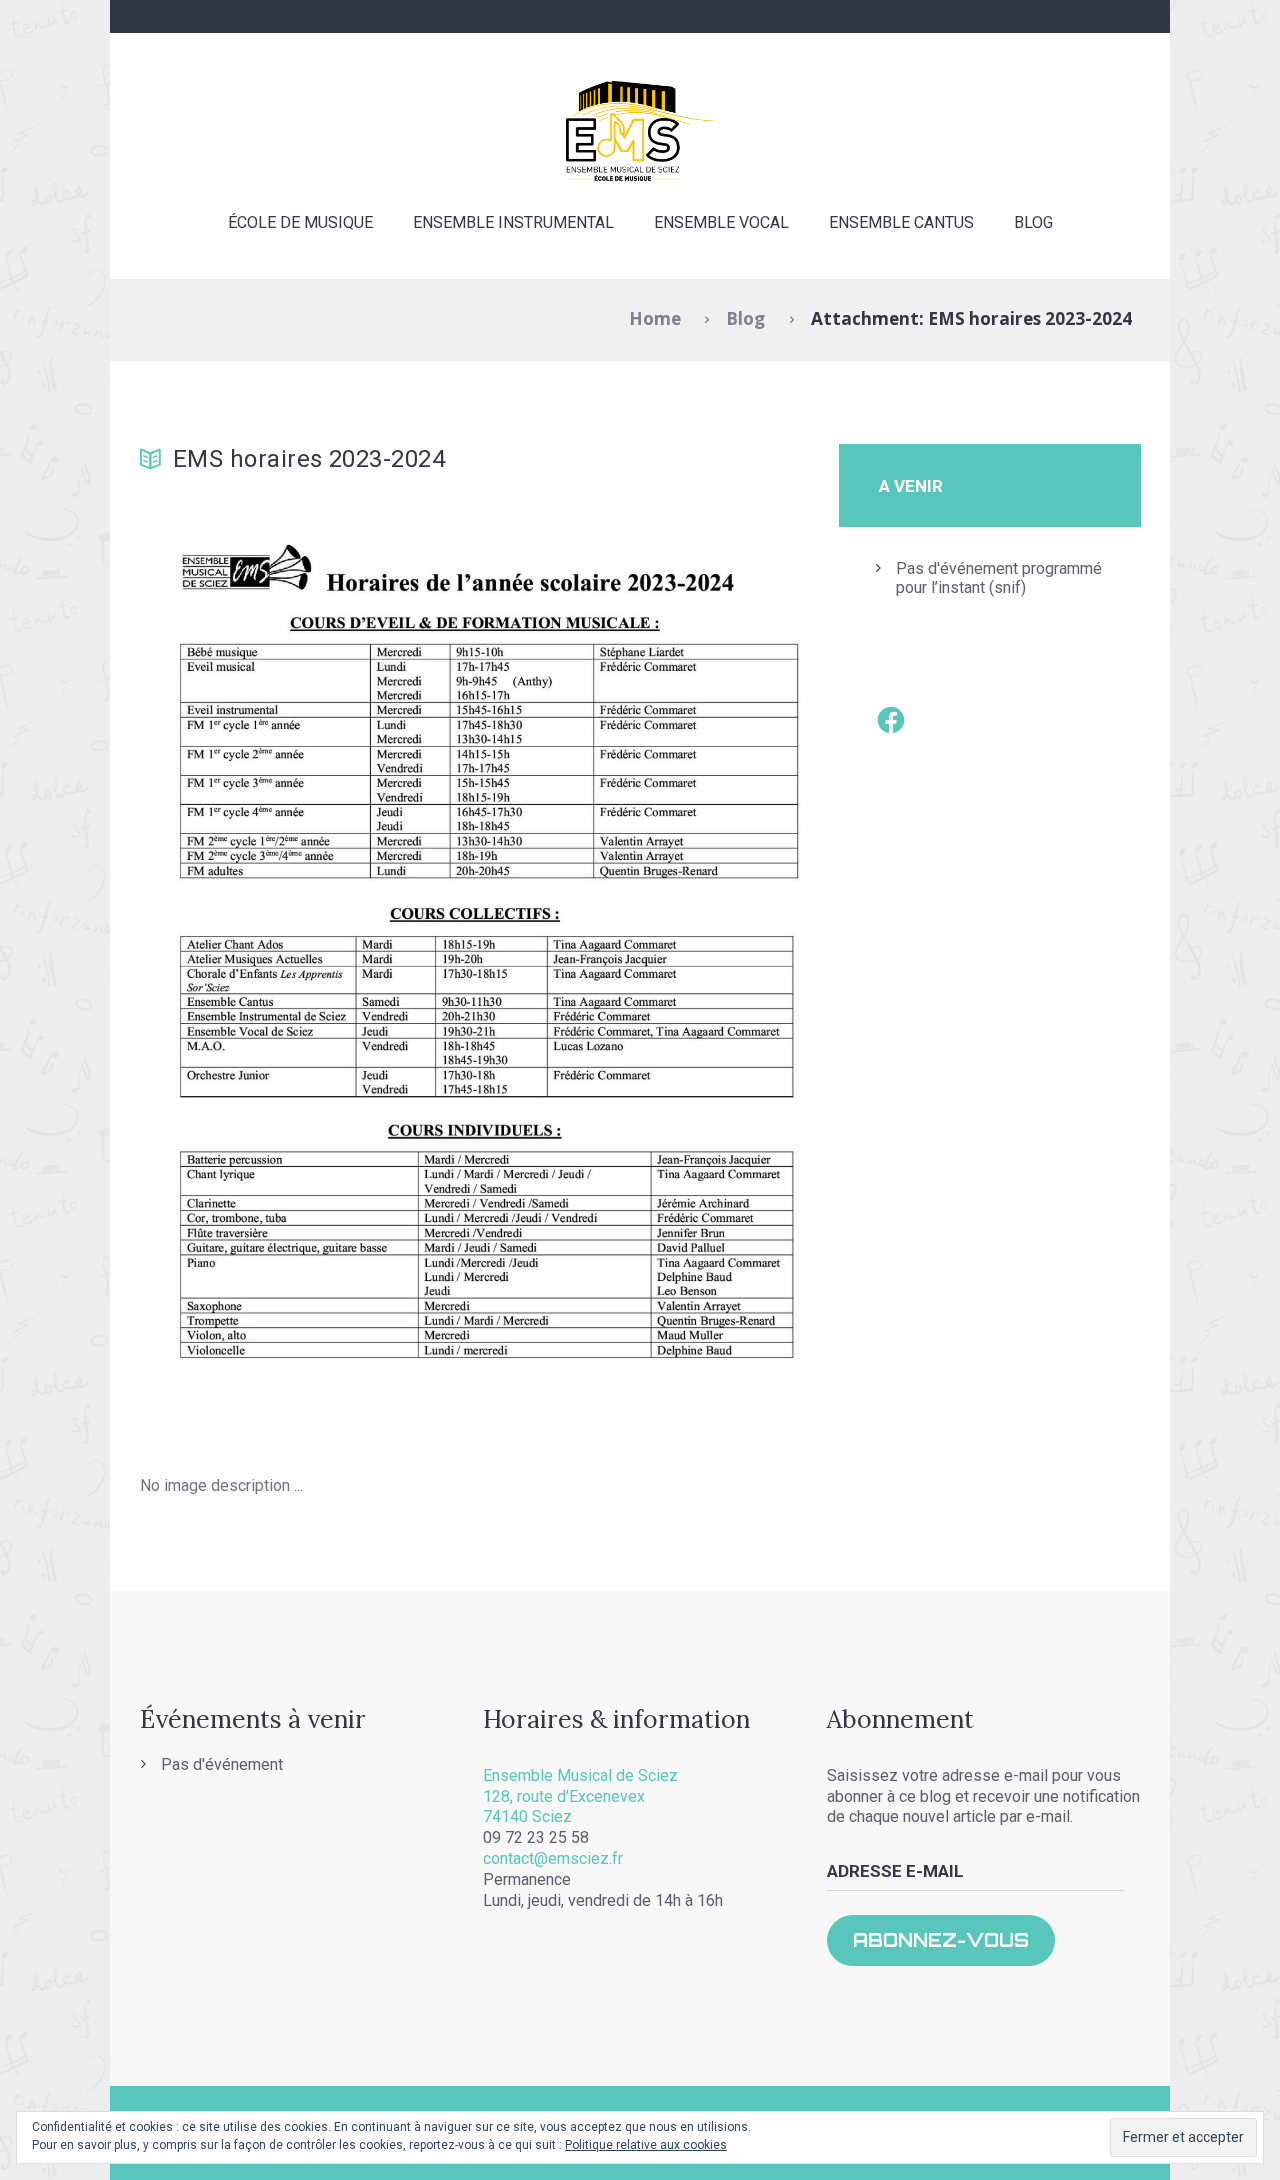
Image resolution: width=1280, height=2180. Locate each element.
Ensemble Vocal (721, 222)
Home (655, 318)
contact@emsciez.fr (553, 1858)
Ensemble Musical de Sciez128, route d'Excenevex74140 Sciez (580, 1796)
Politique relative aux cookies (646, 2145)
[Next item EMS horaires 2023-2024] (642, 962)
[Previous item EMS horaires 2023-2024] (307, 962)
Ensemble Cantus (901, 222)
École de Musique (300, 222)
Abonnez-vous (941, 1940)
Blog (1033, 222)
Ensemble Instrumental (513, 222)
